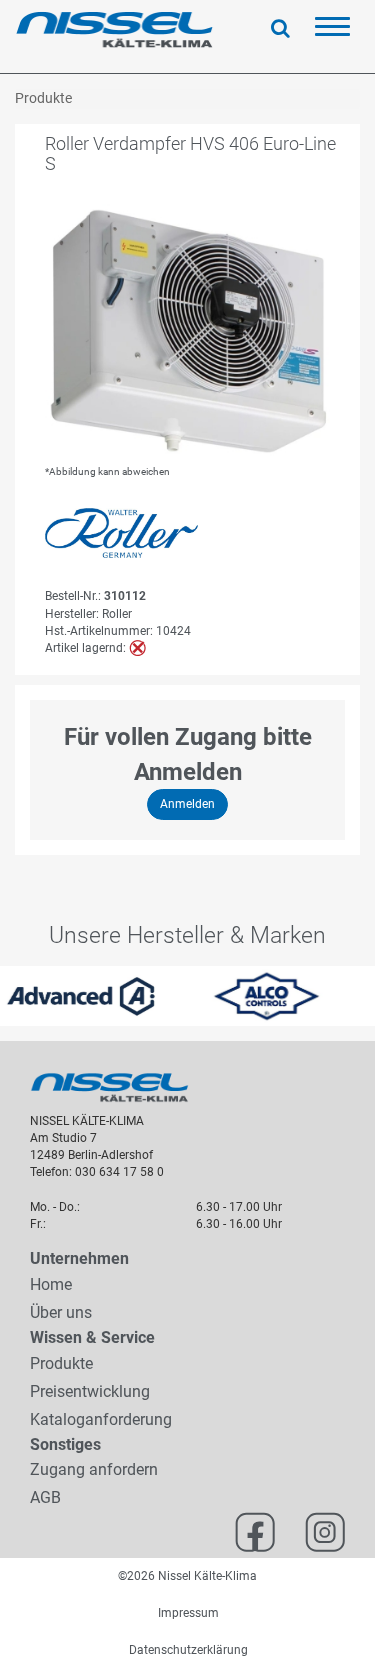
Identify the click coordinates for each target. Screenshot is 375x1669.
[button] (9, 996)
